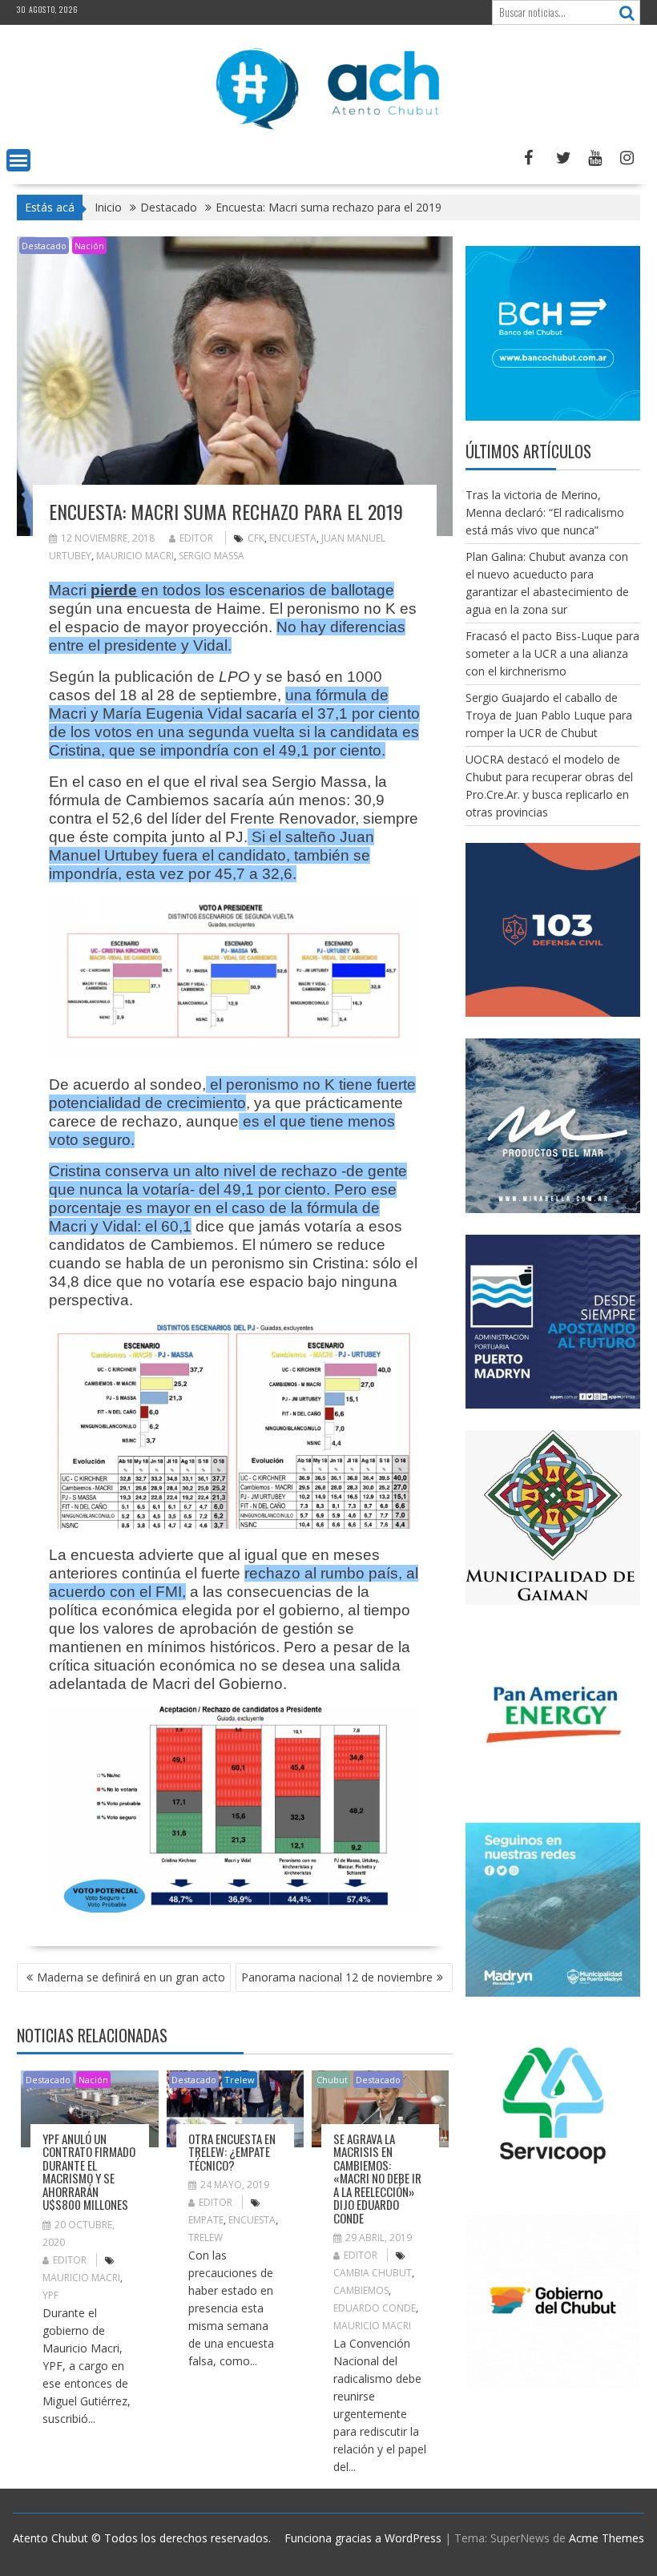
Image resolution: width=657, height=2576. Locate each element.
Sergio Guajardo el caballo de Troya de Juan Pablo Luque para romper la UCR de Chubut (549, 715)
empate (206, 2220)
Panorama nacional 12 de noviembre (337, 1977)
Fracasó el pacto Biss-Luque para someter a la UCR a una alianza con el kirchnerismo (552, 653)
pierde (114, 590)
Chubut (332, 2080)
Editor (196, 538)
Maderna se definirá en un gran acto (131, 1977)
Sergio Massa (212, 556)
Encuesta (293, 538)
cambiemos (361, 2290)
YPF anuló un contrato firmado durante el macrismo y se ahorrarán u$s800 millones (89, 2172)
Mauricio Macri (135, 556)
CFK (256, 538)
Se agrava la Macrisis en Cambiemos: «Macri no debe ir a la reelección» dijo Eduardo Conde (377, 2178)
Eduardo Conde (375, 2308)
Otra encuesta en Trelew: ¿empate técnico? (232, 2152)
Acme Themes (607, 2538)
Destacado (44, 246)
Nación (89, 246)
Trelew (240, 2080)
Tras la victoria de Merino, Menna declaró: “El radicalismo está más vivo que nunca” (545, 512)
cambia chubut (373, 2273)
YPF (50, 2295)
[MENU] (18, 160)
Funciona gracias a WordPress (363, 2538)
